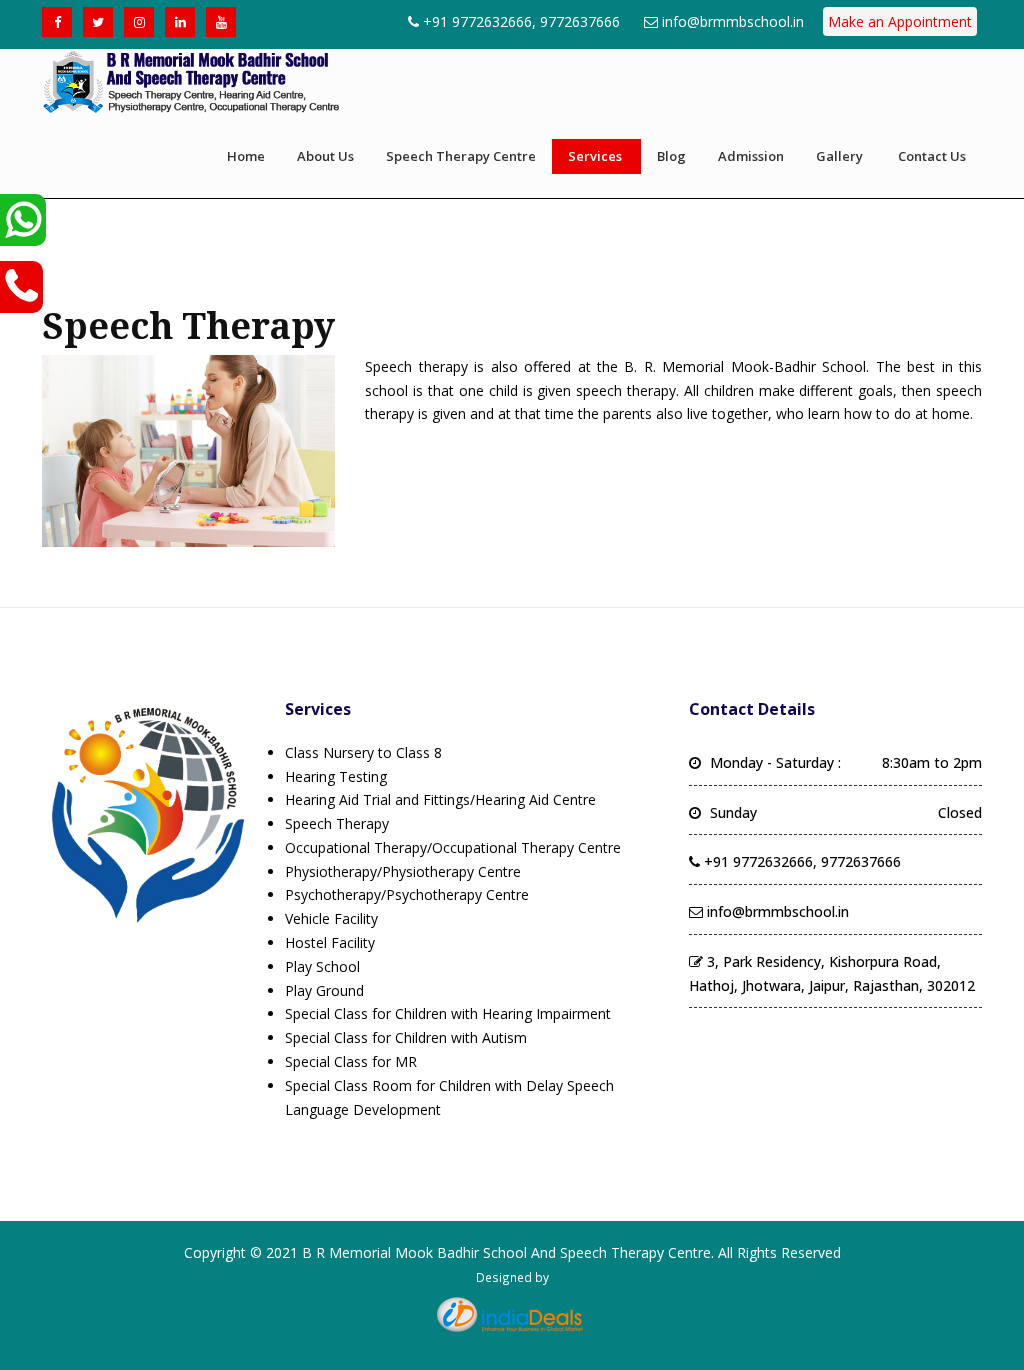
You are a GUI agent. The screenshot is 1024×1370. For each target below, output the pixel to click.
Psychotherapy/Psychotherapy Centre (407, 894)
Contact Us (932, 156)
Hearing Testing (336, 776)
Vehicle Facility (331, 918)
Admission (751, 156)
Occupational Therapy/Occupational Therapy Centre (453, 847)
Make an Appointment (900, 21)
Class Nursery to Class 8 (363, 752)
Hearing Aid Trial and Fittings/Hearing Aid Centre (440, 799)
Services (595, 156)
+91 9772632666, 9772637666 (521, 21)
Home (246, 156)
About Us (325, 156)
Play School (322, 966)
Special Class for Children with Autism (406, 1037)
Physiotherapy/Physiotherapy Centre (403, 871)
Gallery (839, 156)
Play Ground (324, 990)
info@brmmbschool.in (733, 21)
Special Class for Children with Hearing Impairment (448, 1013)
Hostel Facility (330, 942)
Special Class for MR (351, 1061)
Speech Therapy (337, 823)
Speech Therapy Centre (461, 156)
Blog (671, 156)
